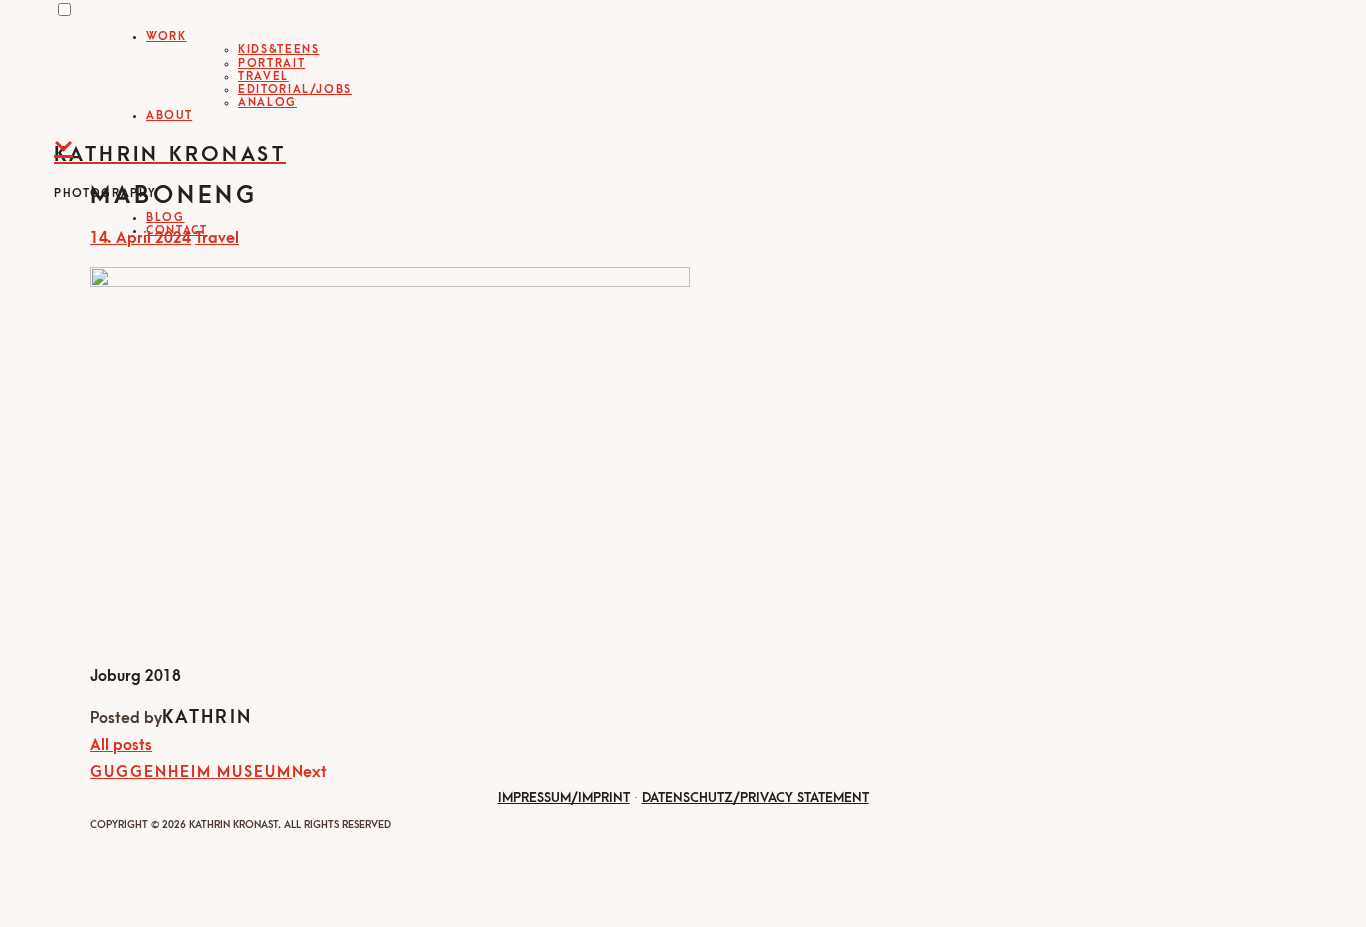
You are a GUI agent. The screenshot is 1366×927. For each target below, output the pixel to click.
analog (267, 102)
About (169, 115)
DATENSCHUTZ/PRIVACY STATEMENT (755, 797)
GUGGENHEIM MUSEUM (191, 772)
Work (166, 36)
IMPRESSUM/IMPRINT (564, 797)
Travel (263, 76)
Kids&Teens (279, 49)
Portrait (271, 63)
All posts (121, 745)
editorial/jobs (295, 89)
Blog (165, 217)
